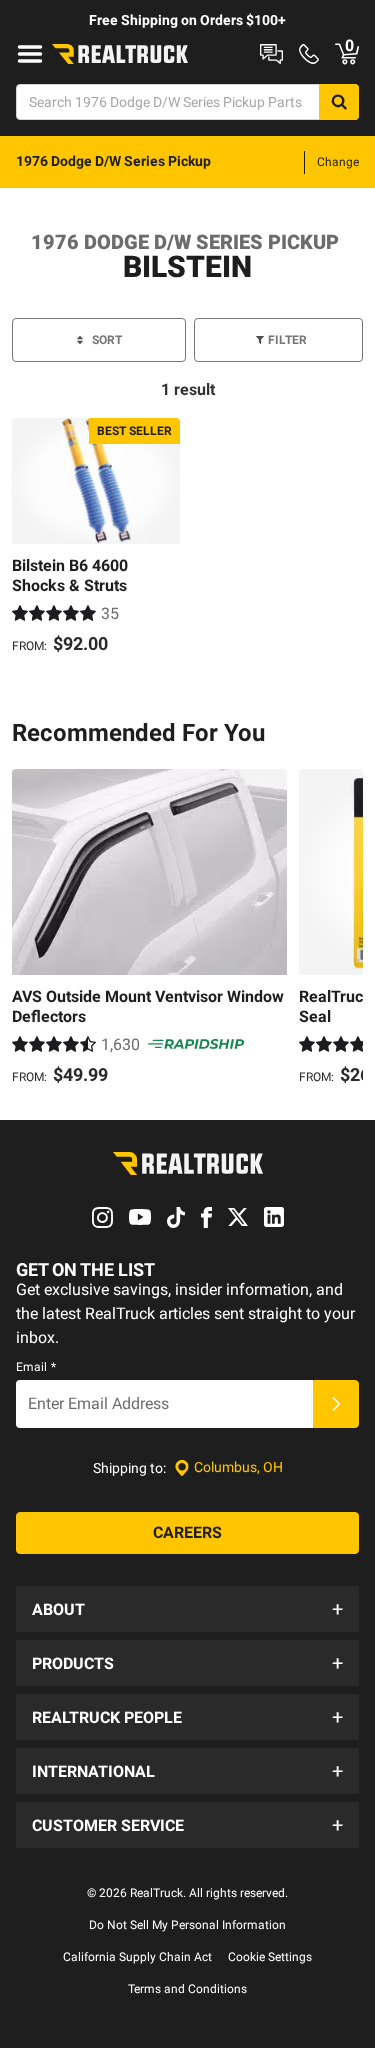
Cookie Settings (270, 1957)
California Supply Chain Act (137, 1957)
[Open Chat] (271, 54)
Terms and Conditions (187, 1989)
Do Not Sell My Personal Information (187, 1925)
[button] (187, 1609)
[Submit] (336, 1404)
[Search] (339, 102)
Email (36, 1367)
